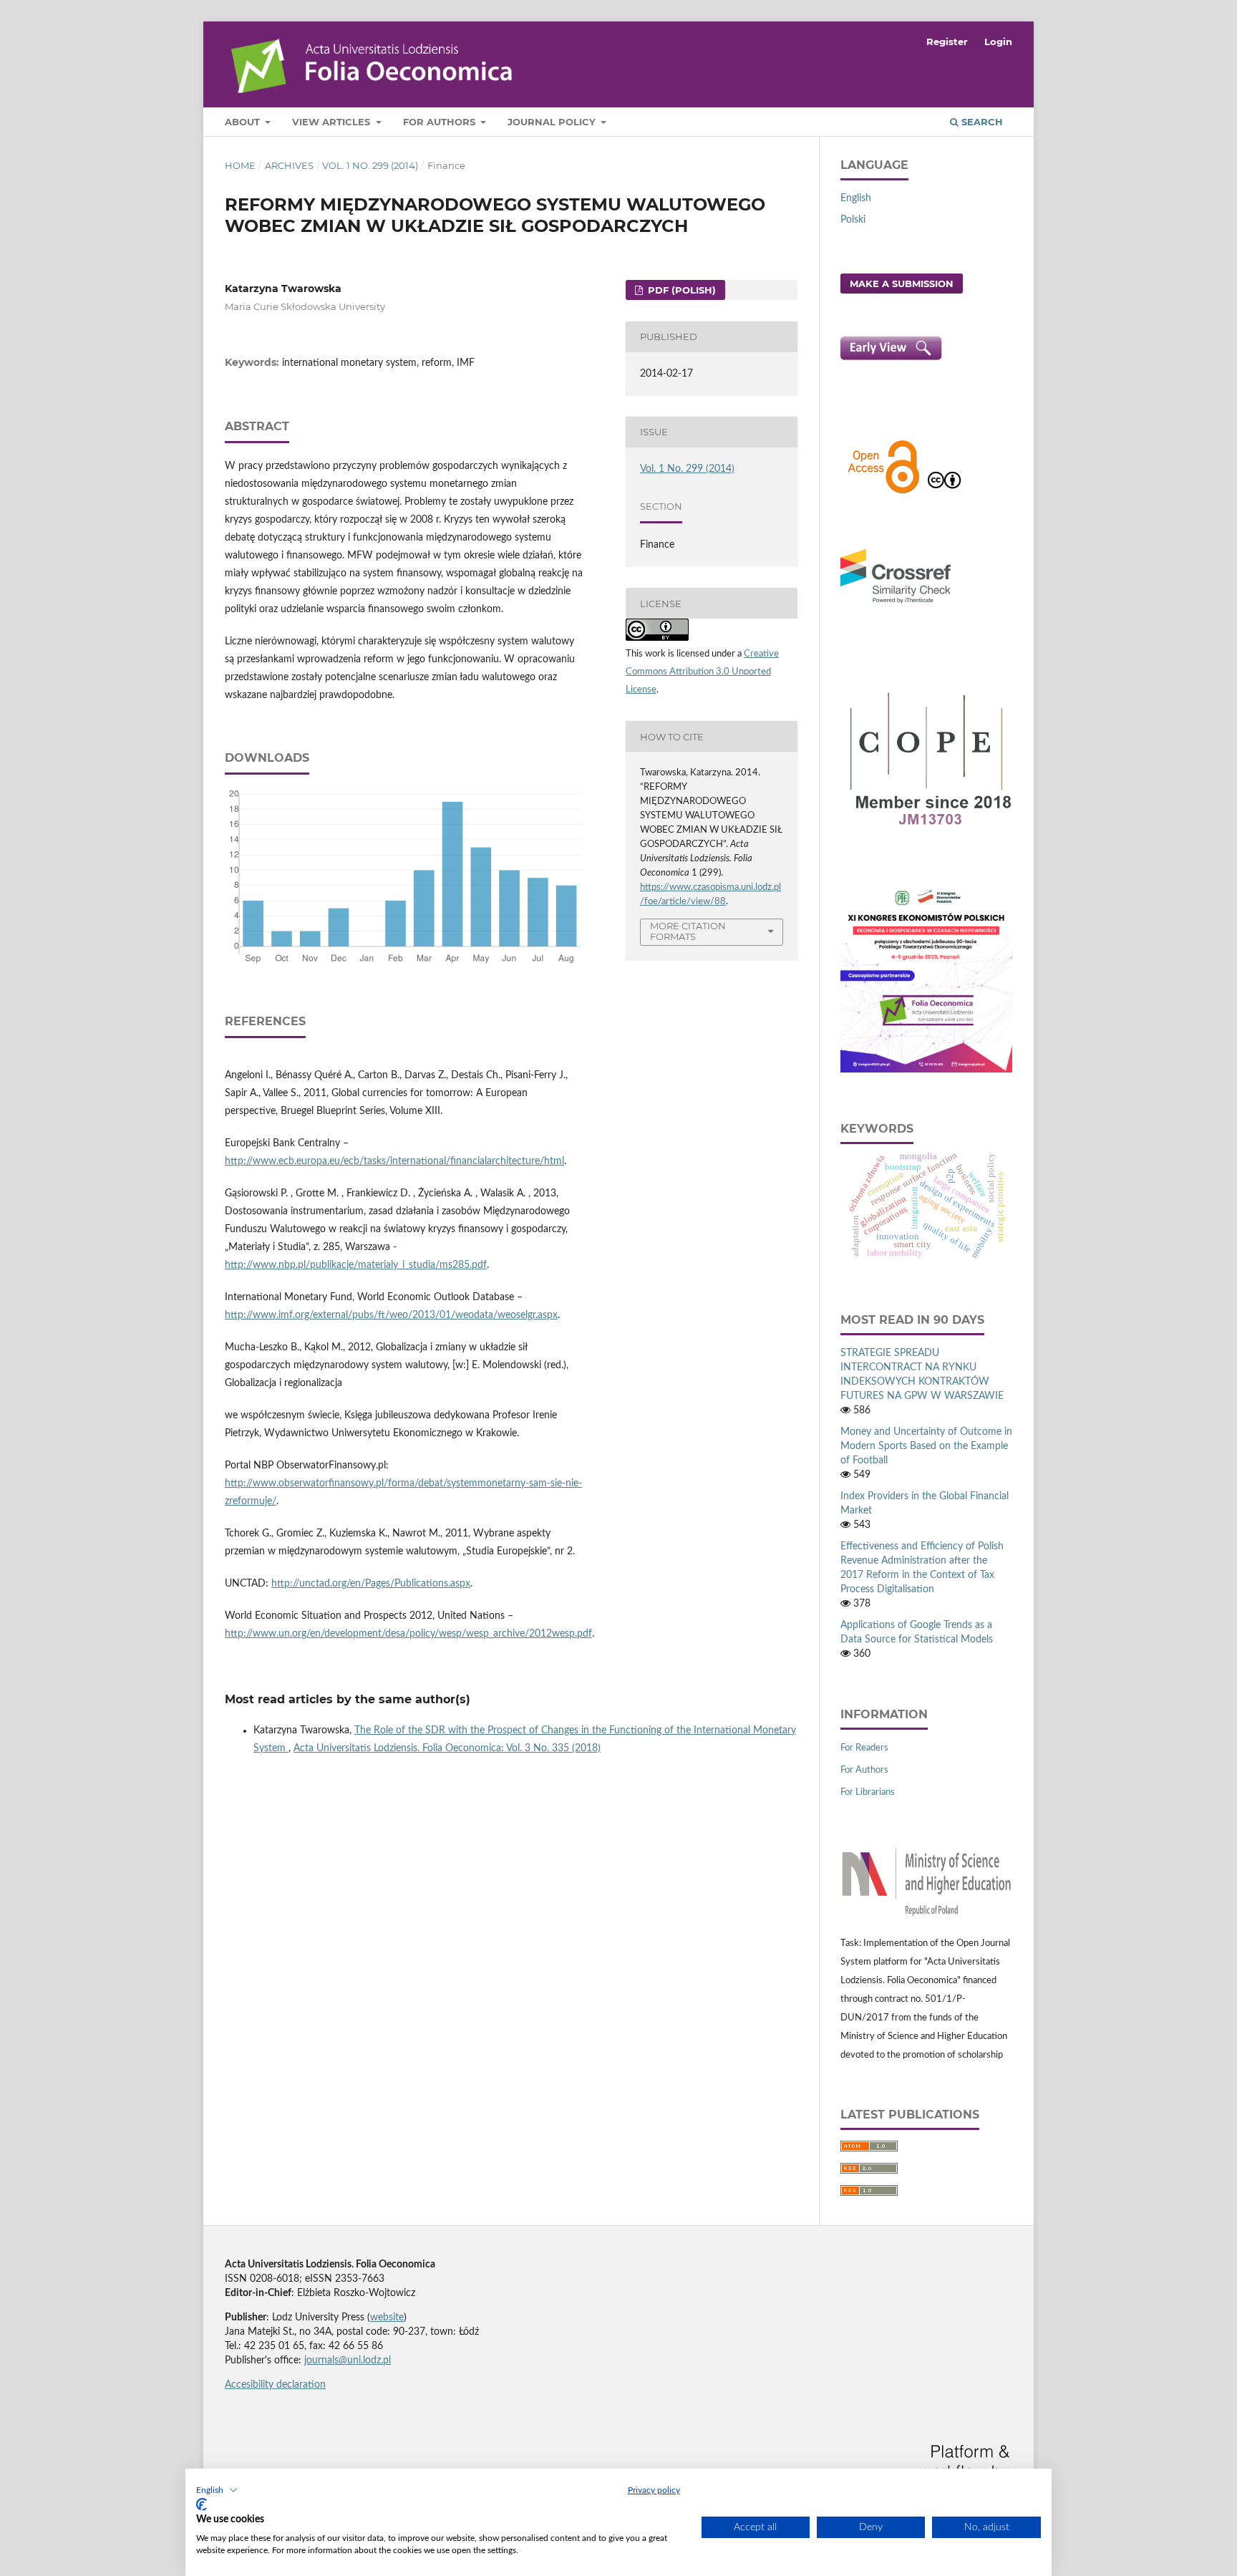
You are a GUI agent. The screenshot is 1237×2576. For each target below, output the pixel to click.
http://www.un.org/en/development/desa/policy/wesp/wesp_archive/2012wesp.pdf (408, 1634)
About (244, 122)
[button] (217, 2490)
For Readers (864, 1748)
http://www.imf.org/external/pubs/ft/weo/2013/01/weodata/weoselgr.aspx (391, 1315)
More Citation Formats (688, 931)
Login (998, 42)
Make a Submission (902, 284)
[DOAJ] (883, 492)
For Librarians (868, 1792)
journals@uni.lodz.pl (348, 2360)
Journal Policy (553, 122)
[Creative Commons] (944, 492)
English (856, 198)
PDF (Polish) (680, 290)
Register (947, 42)
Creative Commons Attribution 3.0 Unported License (702, 672)
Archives (289, 165)
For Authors (441, 122)
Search (981, 122)
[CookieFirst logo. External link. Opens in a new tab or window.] (202, 2504)
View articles (333, 122)
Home (240, 165)
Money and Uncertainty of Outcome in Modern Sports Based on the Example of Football (926, 1446)
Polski (853, 220)
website (387, 2318)
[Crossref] (896, 605)
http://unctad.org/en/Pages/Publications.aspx (371, 1584)
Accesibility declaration (275, 2385)
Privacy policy (654, 2490)
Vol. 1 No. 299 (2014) (370, 165)
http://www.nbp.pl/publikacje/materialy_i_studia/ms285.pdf (356, 1265)
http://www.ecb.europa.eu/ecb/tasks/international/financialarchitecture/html (394, 1161)
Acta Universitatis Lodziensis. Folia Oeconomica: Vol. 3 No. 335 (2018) (447, 1748)
